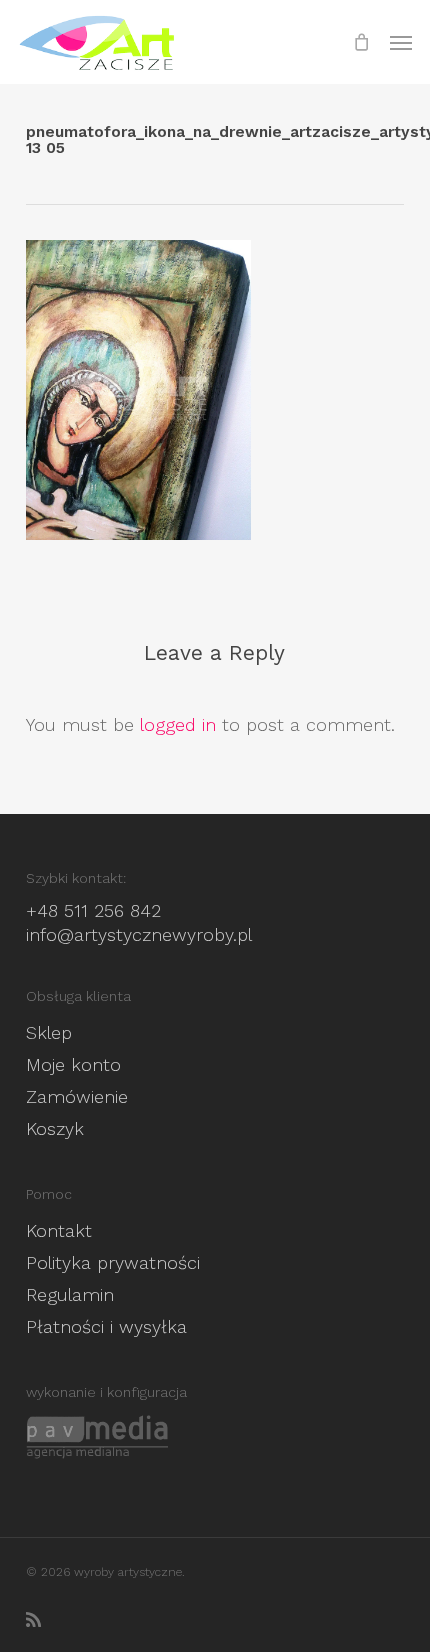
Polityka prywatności (113, 1262)
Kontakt (59, 1230)
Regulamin (70, 1294)
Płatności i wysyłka (106, 1326)
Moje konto (73, 1064)
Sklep (49, 1032)
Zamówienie (77, 1096)
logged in (178, 724)
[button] (401, 42)
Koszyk (55, 1128)
